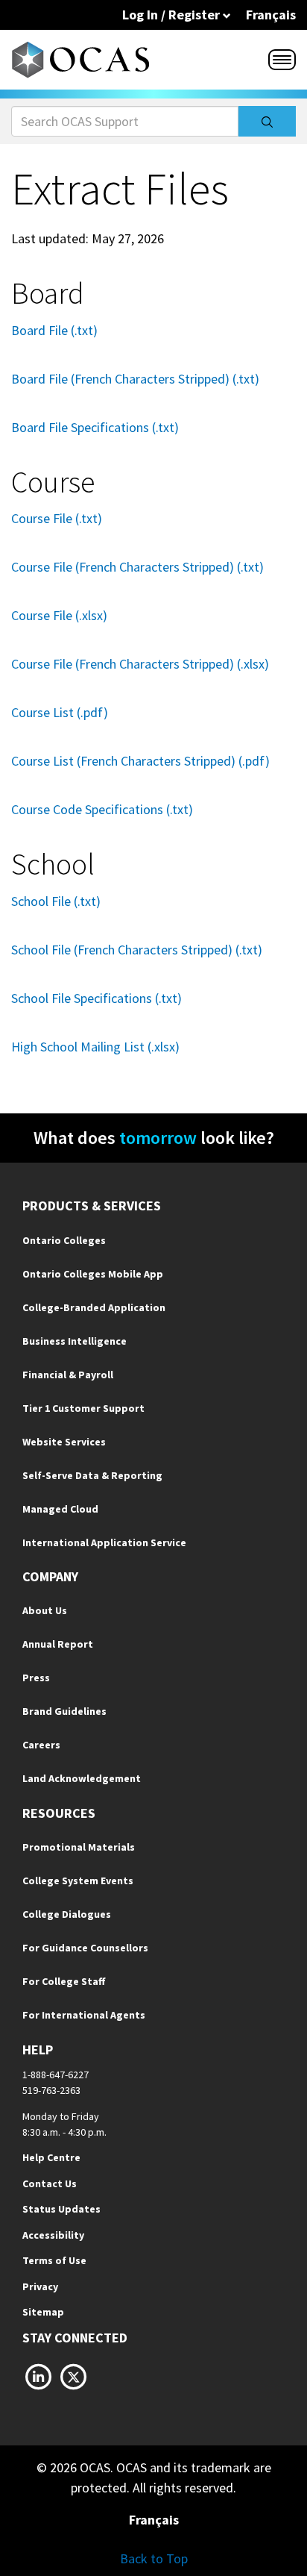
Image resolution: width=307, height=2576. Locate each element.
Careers (41, 1745)
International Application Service (104, 1542)
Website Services (64, 1442)
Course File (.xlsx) (59, 615)
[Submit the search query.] (267, 121)
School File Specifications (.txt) (96, 998)
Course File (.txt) (57, 518)
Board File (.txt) (54, 330)
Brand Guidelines (64, 1711)
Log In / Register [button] (173, 15)
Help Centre (51, 2157)
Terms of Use (54, 2260)
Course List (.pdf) (60, 712)
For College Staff (64, 1981)
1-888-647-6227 (56, 2075)
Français (271, 15)
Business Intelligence (75, 1341)
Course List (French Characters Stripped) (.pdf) (140, 761)
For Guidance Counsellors (85, 1948)
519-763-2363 (51, 2090)
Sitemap (43, 2312)
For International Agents (84, 2015)
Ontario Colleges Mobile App (93, 1274)
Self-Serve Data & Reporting (92, 1475)
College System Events (78, 1881)
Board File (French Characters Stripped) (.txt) (135, 379)
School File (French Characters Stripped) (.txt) (137, 950)
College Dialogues (67, 1914)
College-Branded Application (94, 1307)
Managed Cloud (60, 1509)
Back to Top (154, 2558)
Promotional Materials (79, 1847)
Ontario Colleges (64, 1240)
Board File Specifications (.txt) (95, 427)
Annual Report (58, 1644)
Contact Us (50, 2183)
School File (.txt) (56, 901)
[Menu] (282, 60)
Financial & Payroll (68, 1375)
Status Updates (61, 2209)
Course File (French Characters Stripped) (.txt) (137, 567)
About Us (45, 1610)
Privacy (40, 2286)
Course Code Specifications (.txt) (102, 809)
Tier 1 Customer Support (83, 1408)
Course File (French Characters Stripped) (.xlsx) (140, 664)
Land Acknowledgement (82, 1778)
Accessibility (53, 2235)
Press (36, 1678)
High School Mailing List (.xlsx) (95, 1047)
